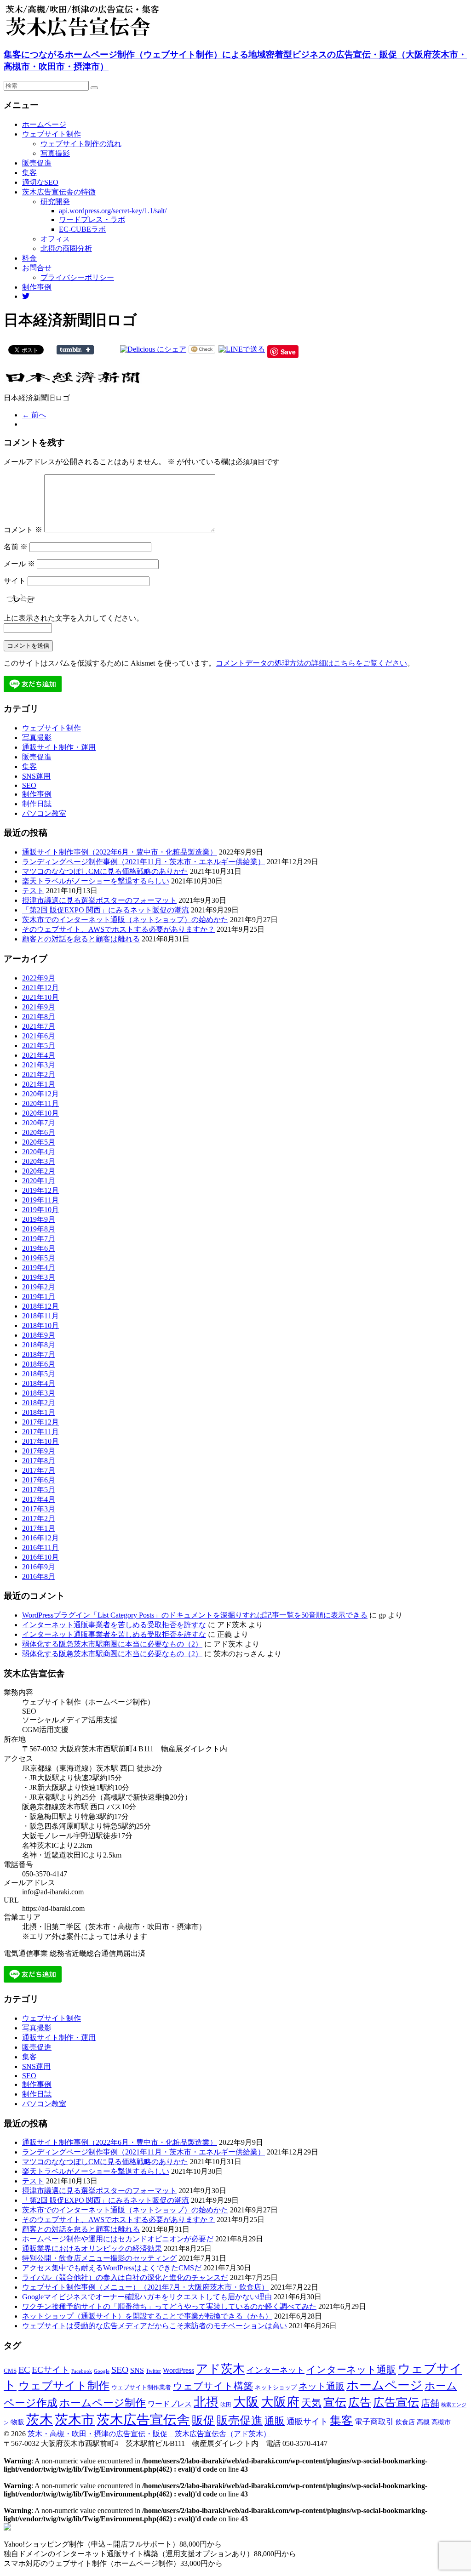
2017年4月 (39, 1499)
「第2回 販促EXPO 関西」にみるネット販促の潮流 (106, 910)
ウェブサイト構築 (213, 2386)
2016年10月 (40, 1557)
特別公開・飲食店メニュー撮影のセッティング (99, 2258)
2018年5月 (39, 1374)
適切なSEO (40, 182)
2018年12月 (40, 1306)
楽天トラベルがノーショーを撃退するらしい (96, 881)
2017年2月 (39, 1519)
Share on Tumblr (75, 350)
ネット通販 (322, 2386)
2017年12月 (40, 1422)
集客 (29, 173)
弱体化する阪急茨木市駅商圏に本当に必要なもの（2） (112, 1644)
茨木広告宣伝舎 (143, 2420)
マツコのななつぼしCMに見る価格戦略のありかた (105, 871)
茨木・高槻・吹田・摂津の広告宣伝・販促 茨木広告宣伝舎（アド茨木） (149, 2434)
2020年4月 (39, 1152)
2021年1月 (39, 1084)
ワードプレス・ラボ (92, 219)
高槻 (423, 2422)
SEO (29, 785)
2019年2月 (39, 1287)
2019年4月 (39, 1268)
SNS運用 (36, 776)
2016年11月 (40, 1547)
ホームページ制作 (103, 2403)
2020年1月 (39, 1181)
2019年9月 (39, 1219)
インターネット (276, 2370)
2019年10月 (40, 1210)
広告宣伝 (396, 2402)
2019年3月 (39, 1277)
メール (19, 564)
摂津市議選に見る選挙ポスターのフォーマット (99, 900)
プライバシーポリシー (77, 277)
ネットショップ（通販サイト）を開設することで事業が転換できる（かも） (147, 2316)
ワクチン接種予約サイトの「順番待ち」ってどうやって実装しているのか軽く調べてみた (169, 2306)
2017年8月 (39, 1461)
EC (24, 2370)
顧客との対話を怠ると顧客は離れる (81, 939)
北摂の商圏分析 (66, 248)
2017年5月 (39, 1490)
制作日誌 (37, 804)
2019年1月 (39, 1297)
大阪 (246, 2402)
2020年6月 (39, 1132)
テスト (33, 891)
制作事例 (37, 287)
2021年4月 (39, 1055)
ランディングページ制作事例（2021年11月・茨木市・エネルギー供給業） (144, 862)
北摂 (206, 2402)
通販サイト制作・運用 (59, 747)
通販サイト (307, 2422)
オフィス (55, 239)
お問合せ (37, 268)
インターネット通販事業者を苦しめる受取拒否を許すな (114, 1625)
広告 (360, 2402)
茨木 (40, 2420)
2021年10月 (40, 997)
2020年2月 (39, 1171)
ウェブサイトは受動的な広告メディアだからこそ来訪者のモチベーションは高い (155, 2326)
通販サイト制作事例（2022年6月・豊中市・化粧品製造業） (120, 852)
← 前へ (34, 415)
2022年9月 (39, 978)
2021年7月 (39, 1026)
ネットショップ (276, 2388)
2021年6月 (39, 1036)
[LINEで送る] (242, 349)
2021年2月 (39, 1074)
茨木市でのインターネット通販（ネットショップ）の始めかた (125, 920)
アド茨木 (220, 2369)
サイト (15, 581)
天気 (311, 2403)
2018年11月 (40, 1316)
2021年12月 (40, 988)
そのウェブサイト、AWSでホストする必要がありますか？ (118, 929)
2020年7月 (39, 1123)
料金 (29, 258)
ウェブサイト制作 (52, 134)
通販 (275, 2421)
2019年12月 (40, 1190)
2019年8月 (39, 1229)
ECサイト (51, 2370)
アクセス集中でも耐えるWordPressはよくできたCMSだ (112, 2268)
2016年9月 (39, 1567)
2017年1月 (39, 1528)
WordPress (178, 2370)
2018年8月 (39, 1345)
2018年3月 (39, 1393)
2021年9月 (39, 1007)
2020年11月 (40, 1103)
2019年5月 (39, 1258)
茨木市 (75, 2420)
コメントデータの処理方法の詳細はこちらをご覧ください (311, 663)
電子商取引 (374, 2422)
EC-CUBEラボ (82, 229)
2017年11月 (40, 1432)
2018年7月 (39, 1354)
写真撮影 (55, 153)
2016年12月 (40, 1538)
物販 (17, 2422)
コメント (23, 530)
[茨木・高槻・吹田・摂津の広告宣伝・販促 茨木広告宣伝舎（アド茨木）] (96, 36)
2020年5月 (39, 1142)
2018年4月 (39, 1383)
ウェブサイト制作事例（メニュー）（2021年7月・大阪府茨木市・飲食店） (145, 2287)
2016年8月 (39, 1576)
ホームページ (44, 124)
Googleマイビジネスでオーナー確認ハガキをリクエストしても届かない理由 (147, 2297)
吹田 (226, 2405)
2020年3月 (39, 1161)
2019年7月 (39, 1239)
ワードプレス (170, 2404)
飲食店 (405, 2422)
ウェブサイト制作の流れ (81, 144)
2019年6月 (39, 1248)
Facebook (82, 2371)
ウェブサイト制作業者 (141, 2387)
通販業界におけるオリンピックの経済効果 (92, 2248)
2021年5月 (39, 1046)
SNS (137, 2370)
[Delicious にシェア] (153, 349)
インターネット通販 (351, 2370)
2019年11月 (40, 1200)
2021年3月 (39, 1065)
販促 (203, 2420)
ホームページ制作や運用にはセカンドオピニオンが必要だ (118, 2239)
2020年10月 (40, 1113)
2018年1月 (39, 1412)
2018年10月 (40, 1325)
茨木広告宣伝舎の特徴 (59, 192)
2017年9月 (39, 1451)
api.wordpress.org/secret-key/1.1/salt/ (113, 211)
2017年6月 (39, 1480)
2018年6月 (39, 1364)
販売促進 (37, 163)
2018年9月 (39, 1335)
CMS (10, 2371)
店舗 (430, 2403)
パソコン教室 (44, 813)
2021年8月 (39, 1017)
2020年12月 (40, 1094)
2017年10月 (40, 1441)
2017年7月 (39, 1470)
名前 (16, 547)
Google (102, 2371)
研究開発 (55, 202)
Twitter (153, 2371)
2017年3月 (39, 1509)
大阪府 (280, 2402)
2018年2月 (39, 1403)
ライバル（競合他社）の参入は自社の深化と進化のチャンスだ (125, 2277)
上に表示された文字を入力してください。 (74, 618)
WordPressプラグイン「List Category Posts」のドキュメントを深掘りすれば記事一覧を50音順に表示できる (195, 1615)
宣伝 (335, 2402)
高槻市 (441, 2422)
